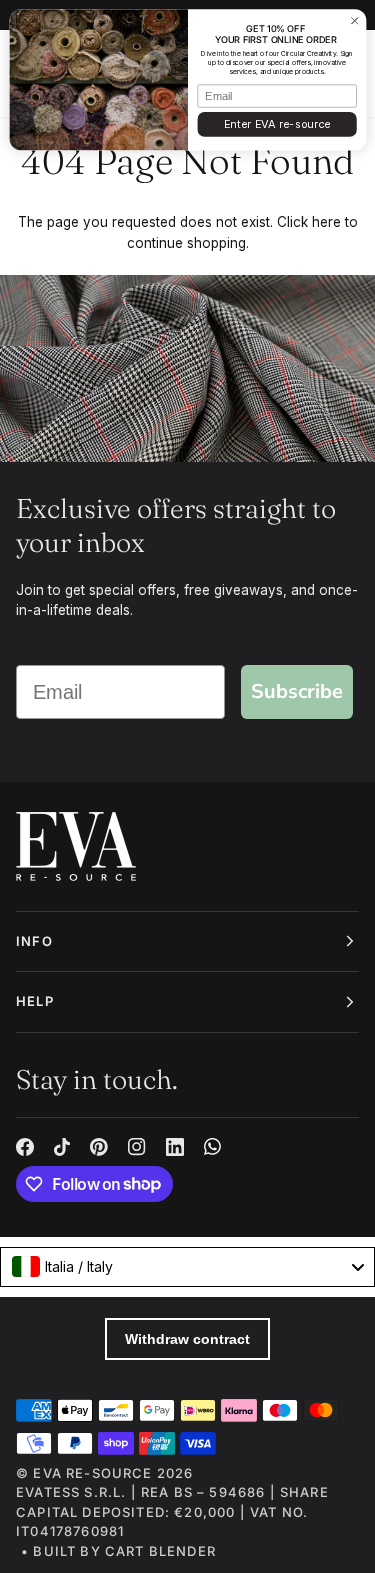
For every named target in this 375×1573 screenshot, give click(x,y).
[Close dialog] (354, 21)
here (326, 222)
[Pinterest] (99, 1147)
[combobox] (187, 1267)
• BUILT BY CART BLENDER (118, 1551)
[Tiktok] (62, 1147)
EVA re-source (92, 1473)
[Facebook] (25, 1147)
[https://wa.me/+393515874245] (213, 1147)
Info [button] (34, 941)
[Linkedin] (175, 1147)
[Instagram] (137, 1147)
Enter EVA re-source (276, 124)
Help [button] (35, 1001)
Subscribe (297, 691)
